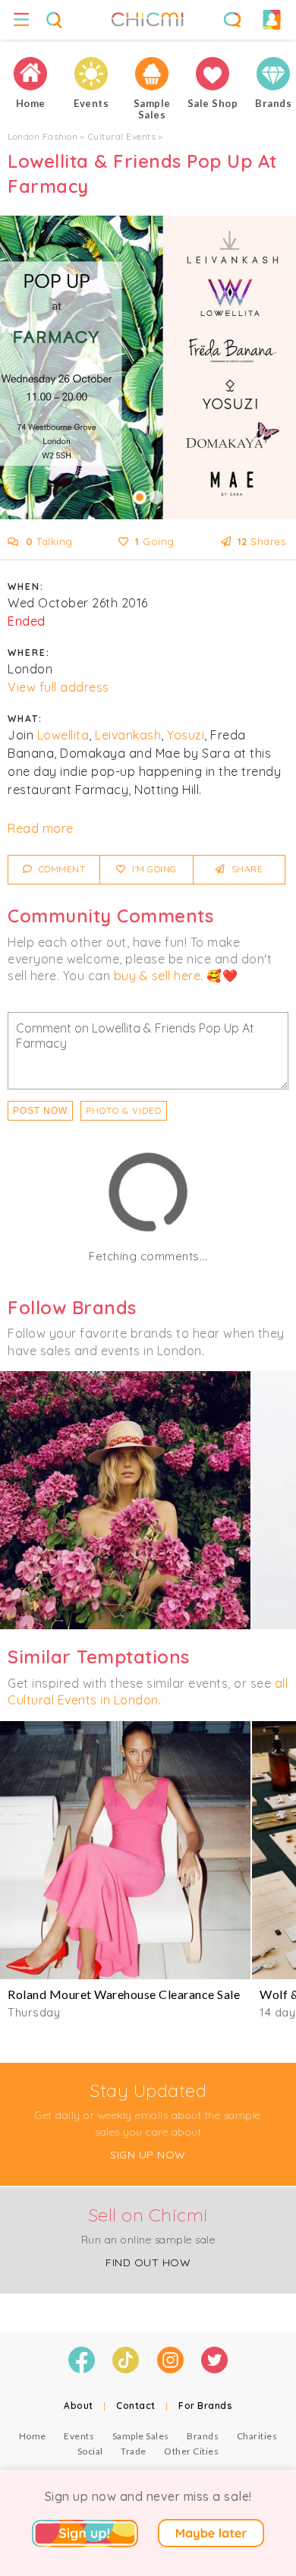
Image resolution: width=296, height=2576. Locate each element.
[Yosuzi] (125, 1500)
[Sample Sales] (152, 74)
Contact (136, 2406)
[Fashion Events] (91, 74)
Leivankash (128, 735)
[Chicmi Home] (30, 74)
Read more (41, 828)
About (79, 2406)
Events (79, 2436)
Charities (257, 2436)
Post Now (40, 1111)
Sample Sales (141, 2436)
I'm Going (153, 869)
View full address (58, 687)
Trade (134, 2451)
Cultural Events (122, 136)
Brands (203, 2436)
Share (246, 869)
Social (90, 2451)
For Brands (205, 2406)
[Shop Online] (213, 74)
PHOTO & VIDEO (124, 1110)
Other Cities (191, 2451)
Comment (60, 869)
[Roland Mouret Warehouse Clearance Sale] (125, 1850)
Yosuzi (186, 735)
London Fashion (43, 136)
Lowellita (63, 735)
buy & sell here (157, 976)
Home (33, 2436)
